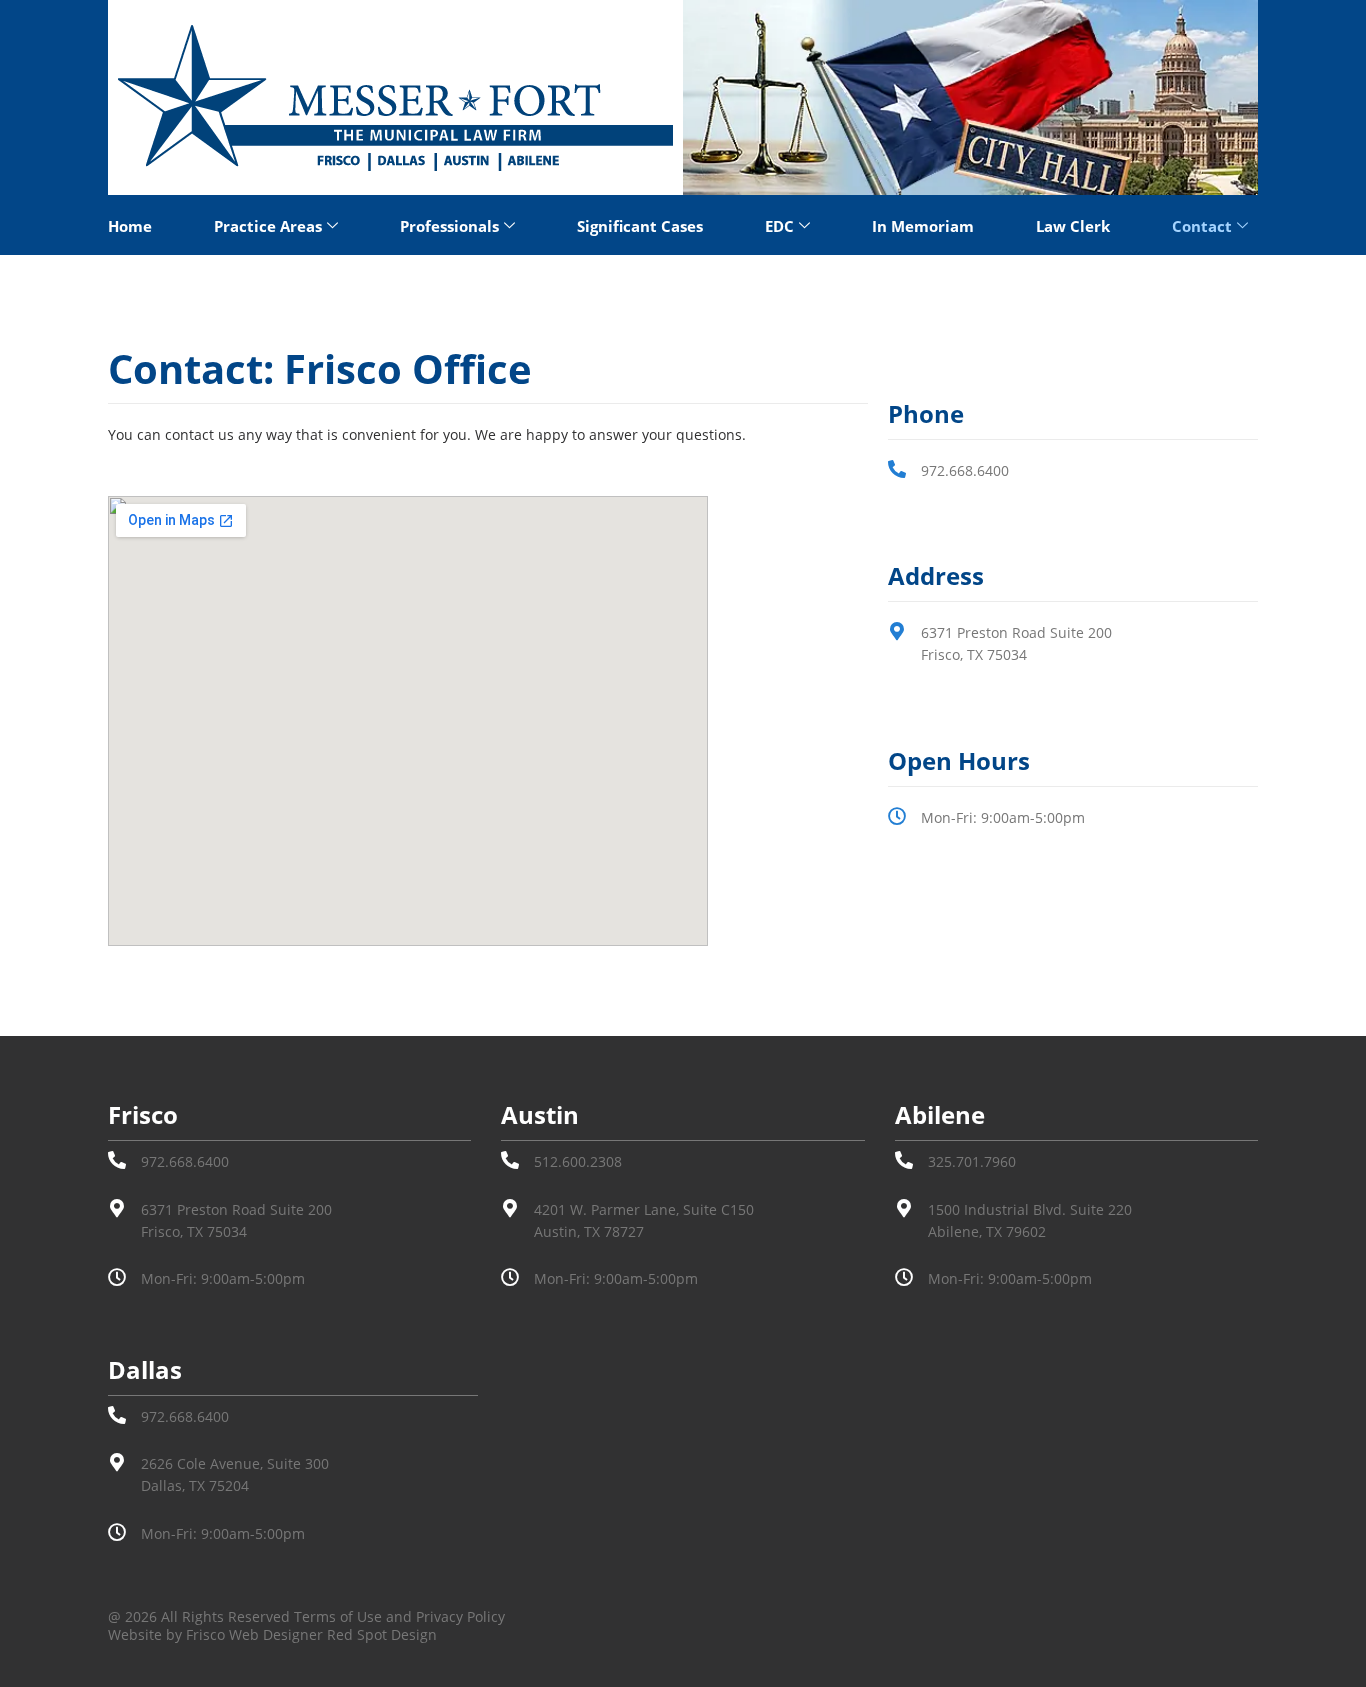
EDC (779, 226)
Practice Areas (268, 226)
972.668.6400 (965, 470)
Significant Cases (640, 226)
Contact (1202, 226)
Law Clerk (1073, 226)
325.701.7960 (972, 1161)
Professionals (449, 226)
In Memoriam (923, 226)
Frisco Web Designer (254, 1634)
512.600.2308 (578, 1161)
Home (130, 226)
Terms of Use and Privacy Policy (399, 1616)
